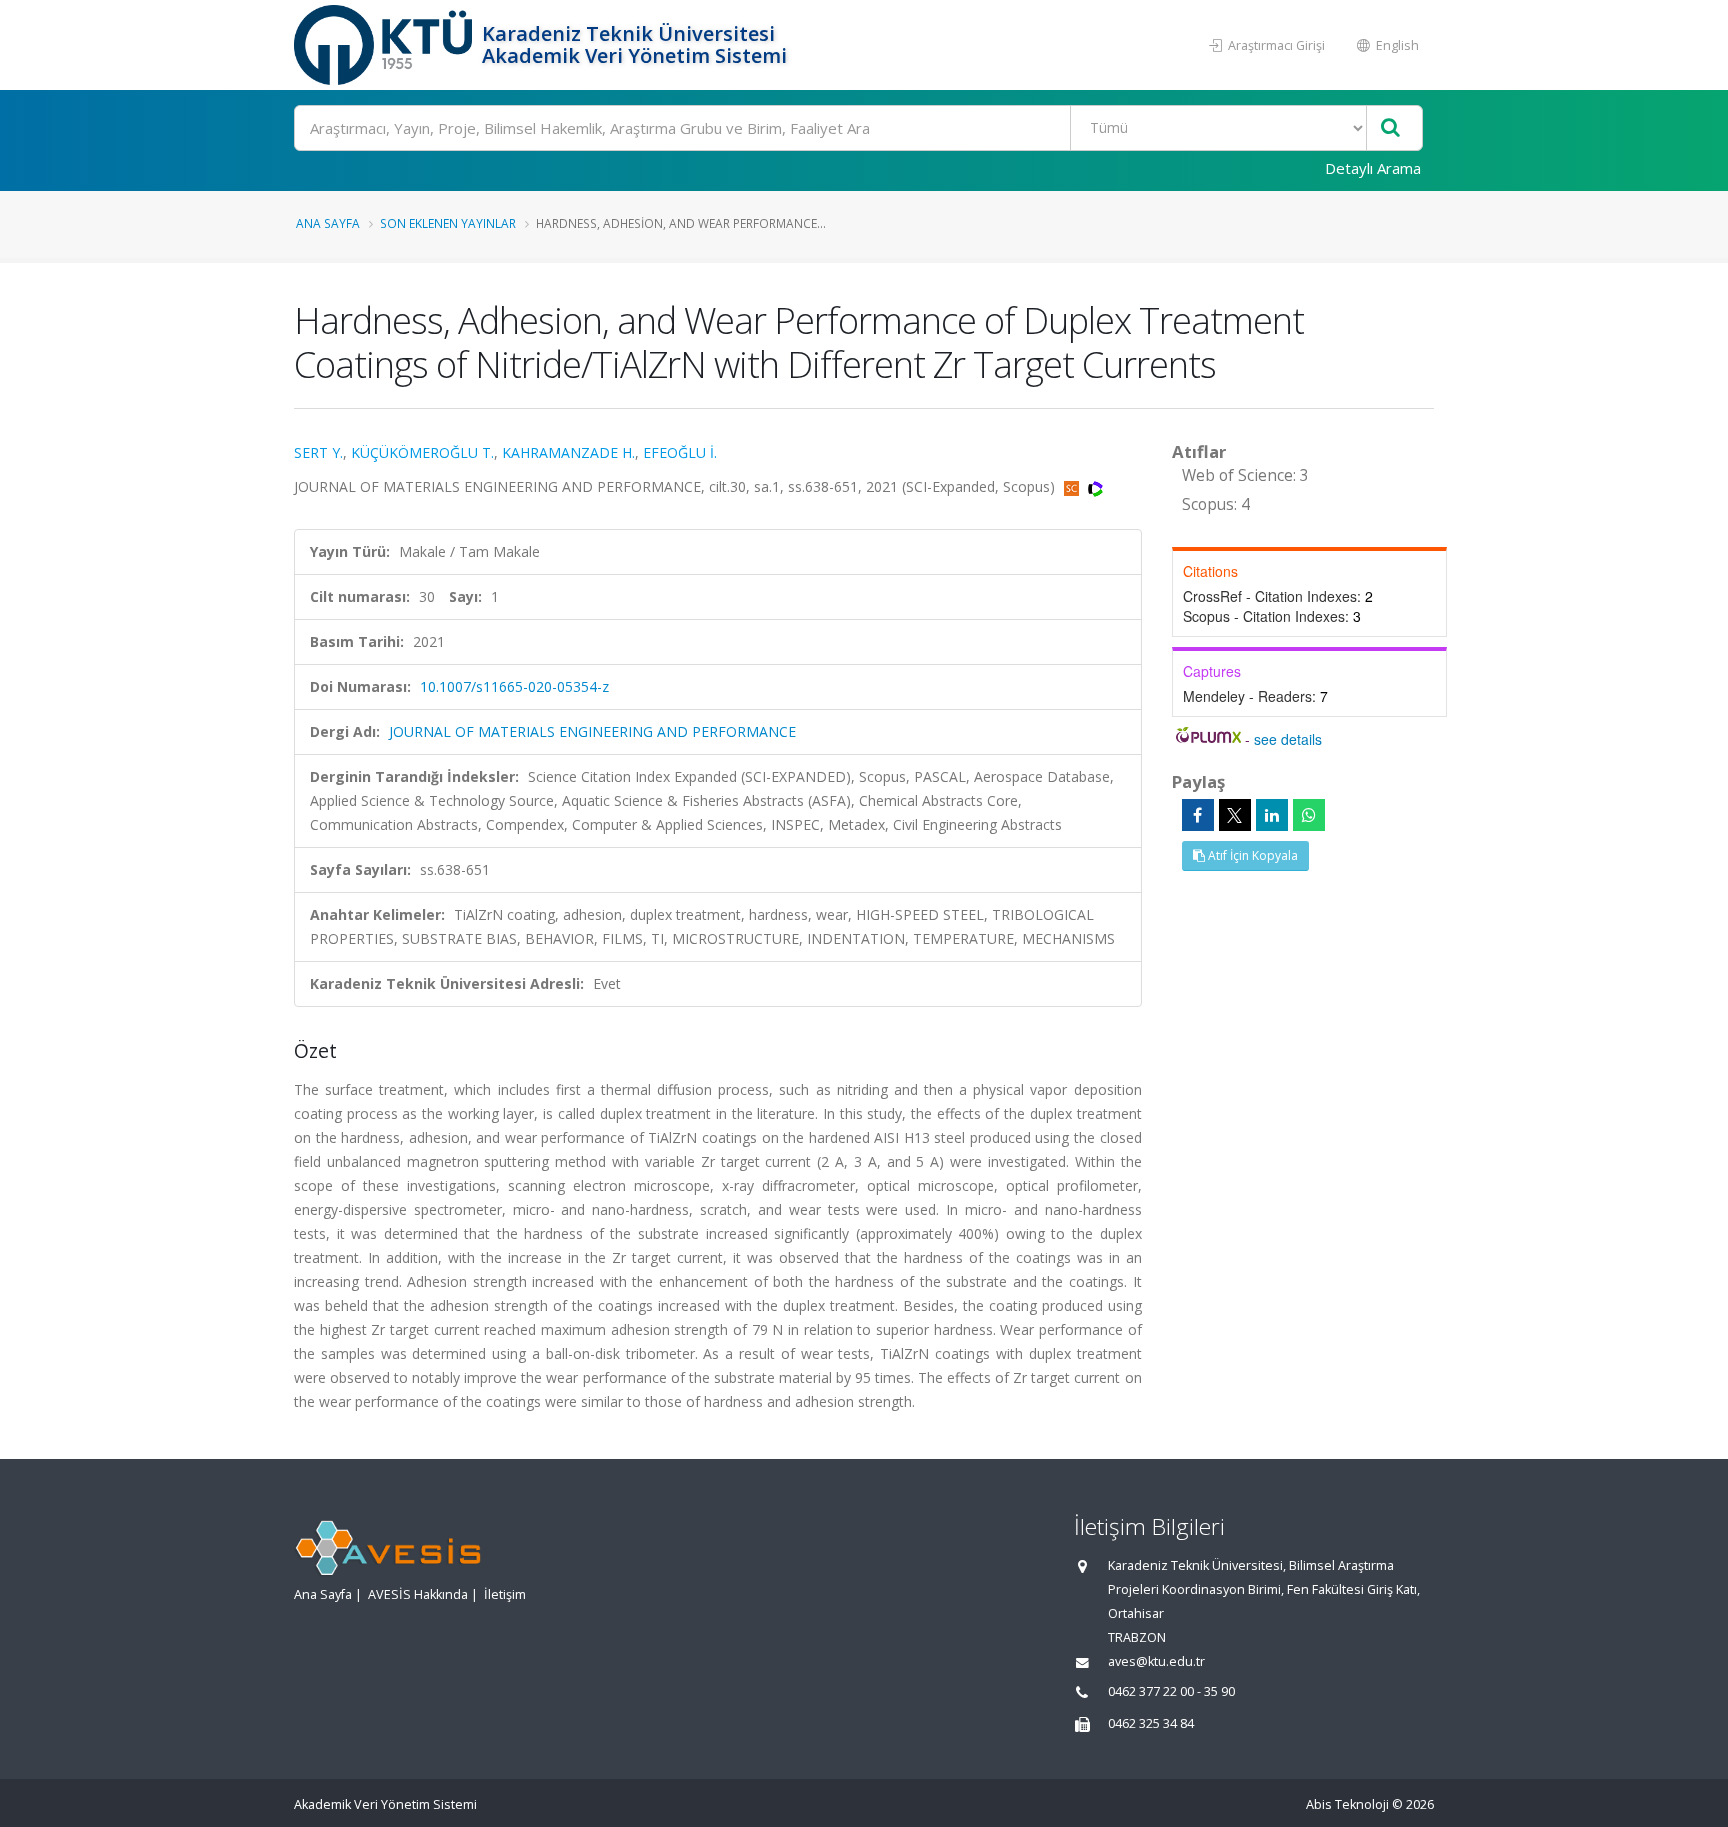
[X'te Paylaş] (1235, 815)
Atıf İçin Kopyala (1251, 855)
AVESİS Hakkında (418, 1594)
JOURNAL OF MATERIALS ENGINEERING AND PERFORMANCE (592, 731)
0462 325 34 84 (1151, 1723)
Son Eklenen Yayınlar (448, 223)
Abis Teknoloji (1347, 1804)
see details (1288, 739)
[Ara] (1390, 128)
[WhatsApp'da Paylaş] (1309, 815)
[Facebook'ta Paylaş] (1198, 815)
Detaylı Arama (1373, 168)
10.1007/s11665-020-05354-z (514, 686)
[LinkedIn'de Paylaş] (1272, 815)
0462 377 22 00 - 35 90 (1171, 1691)
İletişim (505, 1594)
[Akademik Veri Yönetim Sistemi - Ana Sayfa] (385, 45)
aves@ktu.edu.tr (1156, 1661)
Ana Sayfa (328, 223)
